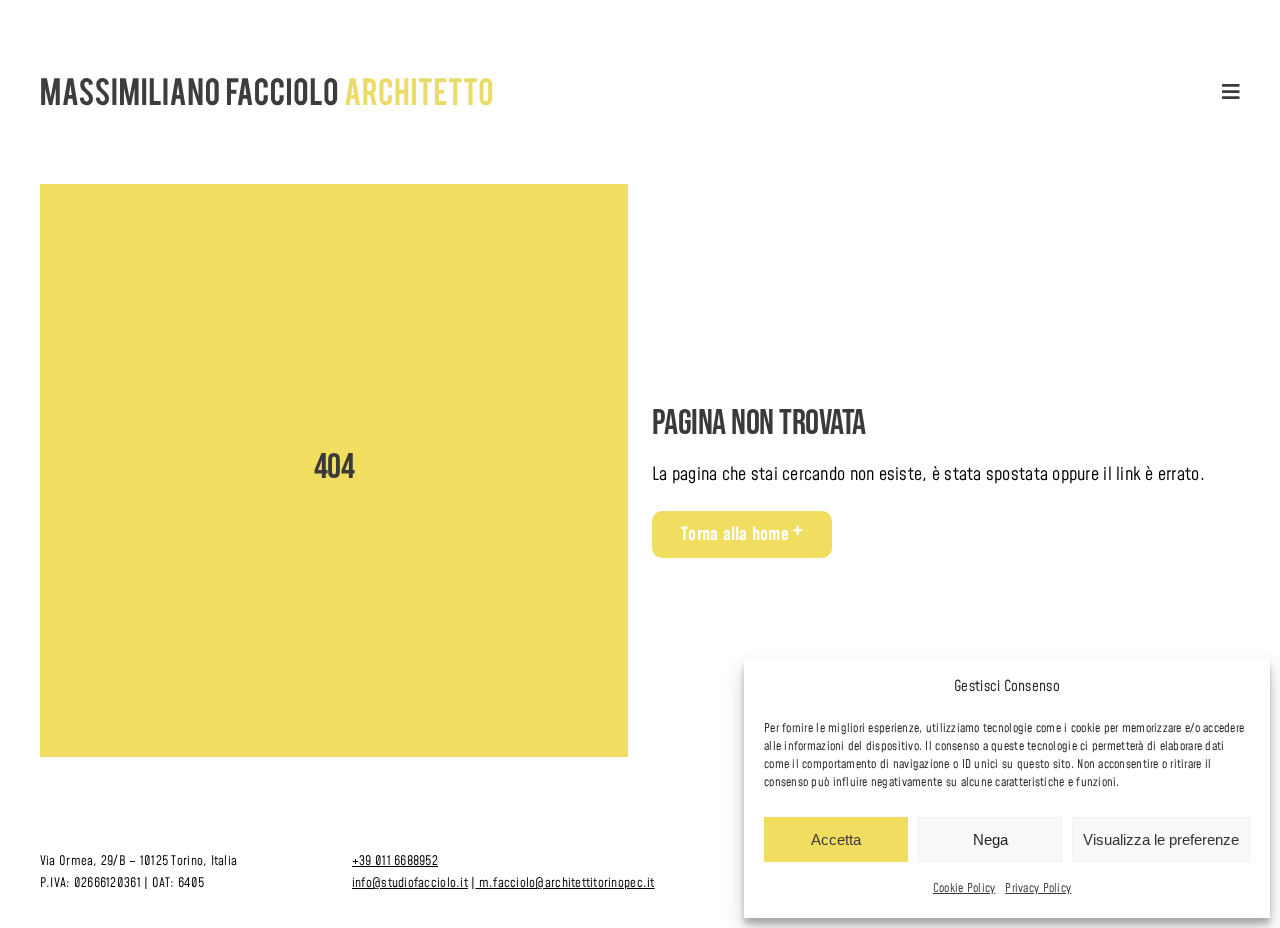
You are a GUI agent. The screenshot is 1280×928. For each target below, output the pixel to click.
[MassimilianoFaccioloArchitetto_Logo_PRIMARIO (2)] (267, 86)
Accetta (836, 839)
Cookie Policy (964, 888)
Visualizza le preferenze (1161, 839)
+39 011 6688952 (395, 861)
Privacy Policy (1038, 888)
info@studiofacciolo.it (410, 883)
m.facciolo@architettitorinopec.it (564, 883)
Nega (990, 839)
